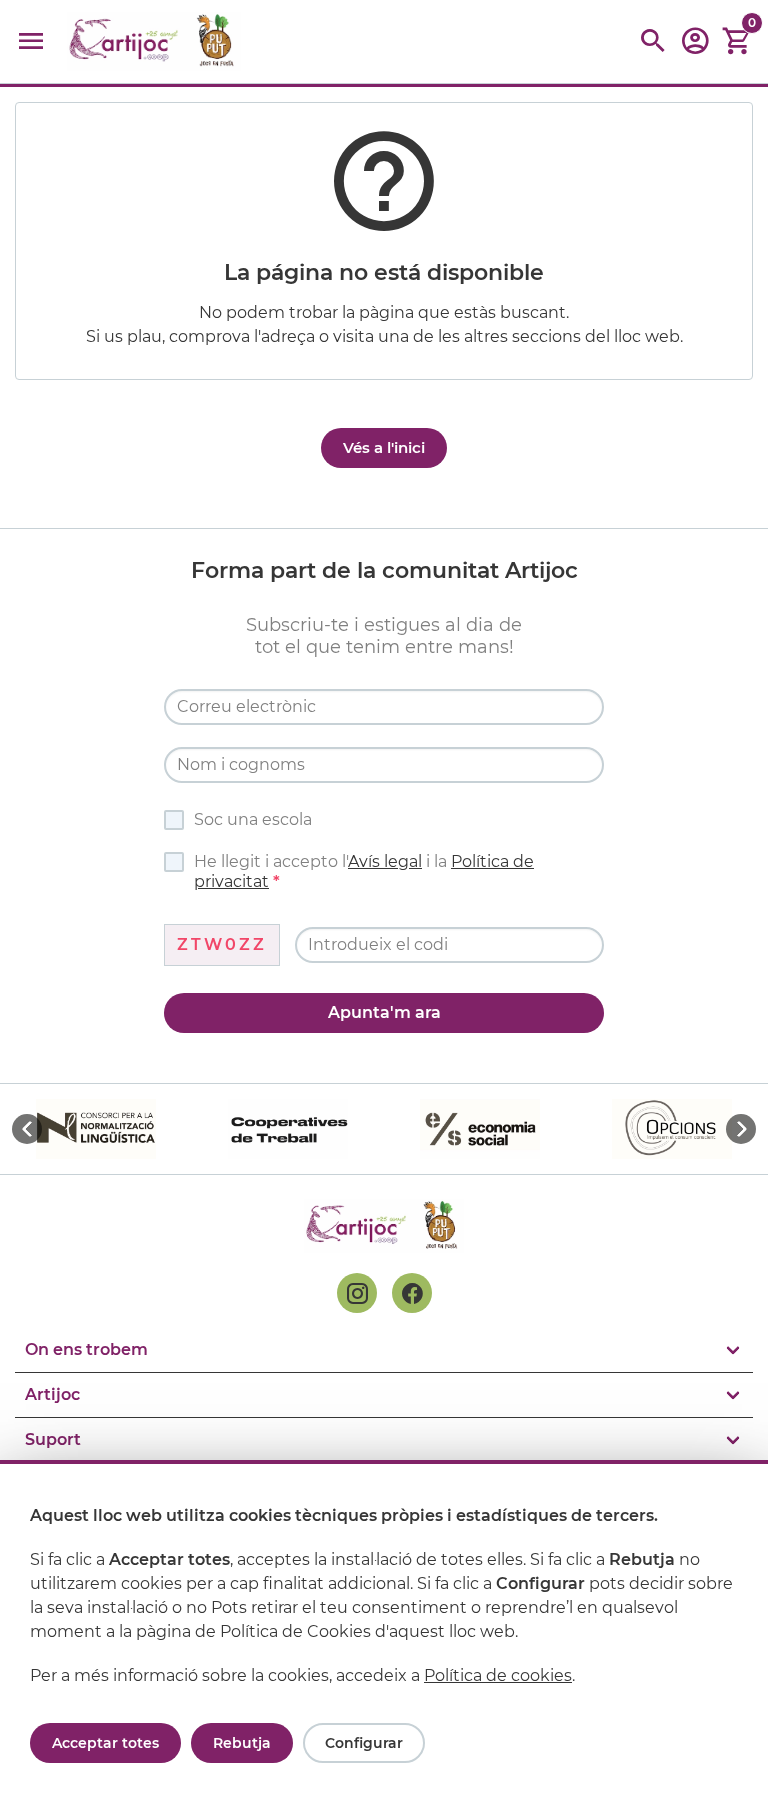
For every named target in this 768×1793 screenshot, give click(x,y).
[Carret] (737, 41)
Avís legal (385, 861)
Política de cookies (498, 1675)
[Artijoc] (154, 42)
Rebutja (242, 1743)
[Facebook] (412, 1293)
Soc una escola (253, 819)
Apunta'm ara (384, 1012)
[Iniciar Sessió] (695, 47)
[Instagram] (357, 1293)
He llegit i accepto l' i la (364, 871)
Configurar (364, 1743)
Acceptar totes (105, 1743)
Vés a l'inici (384, 447)
